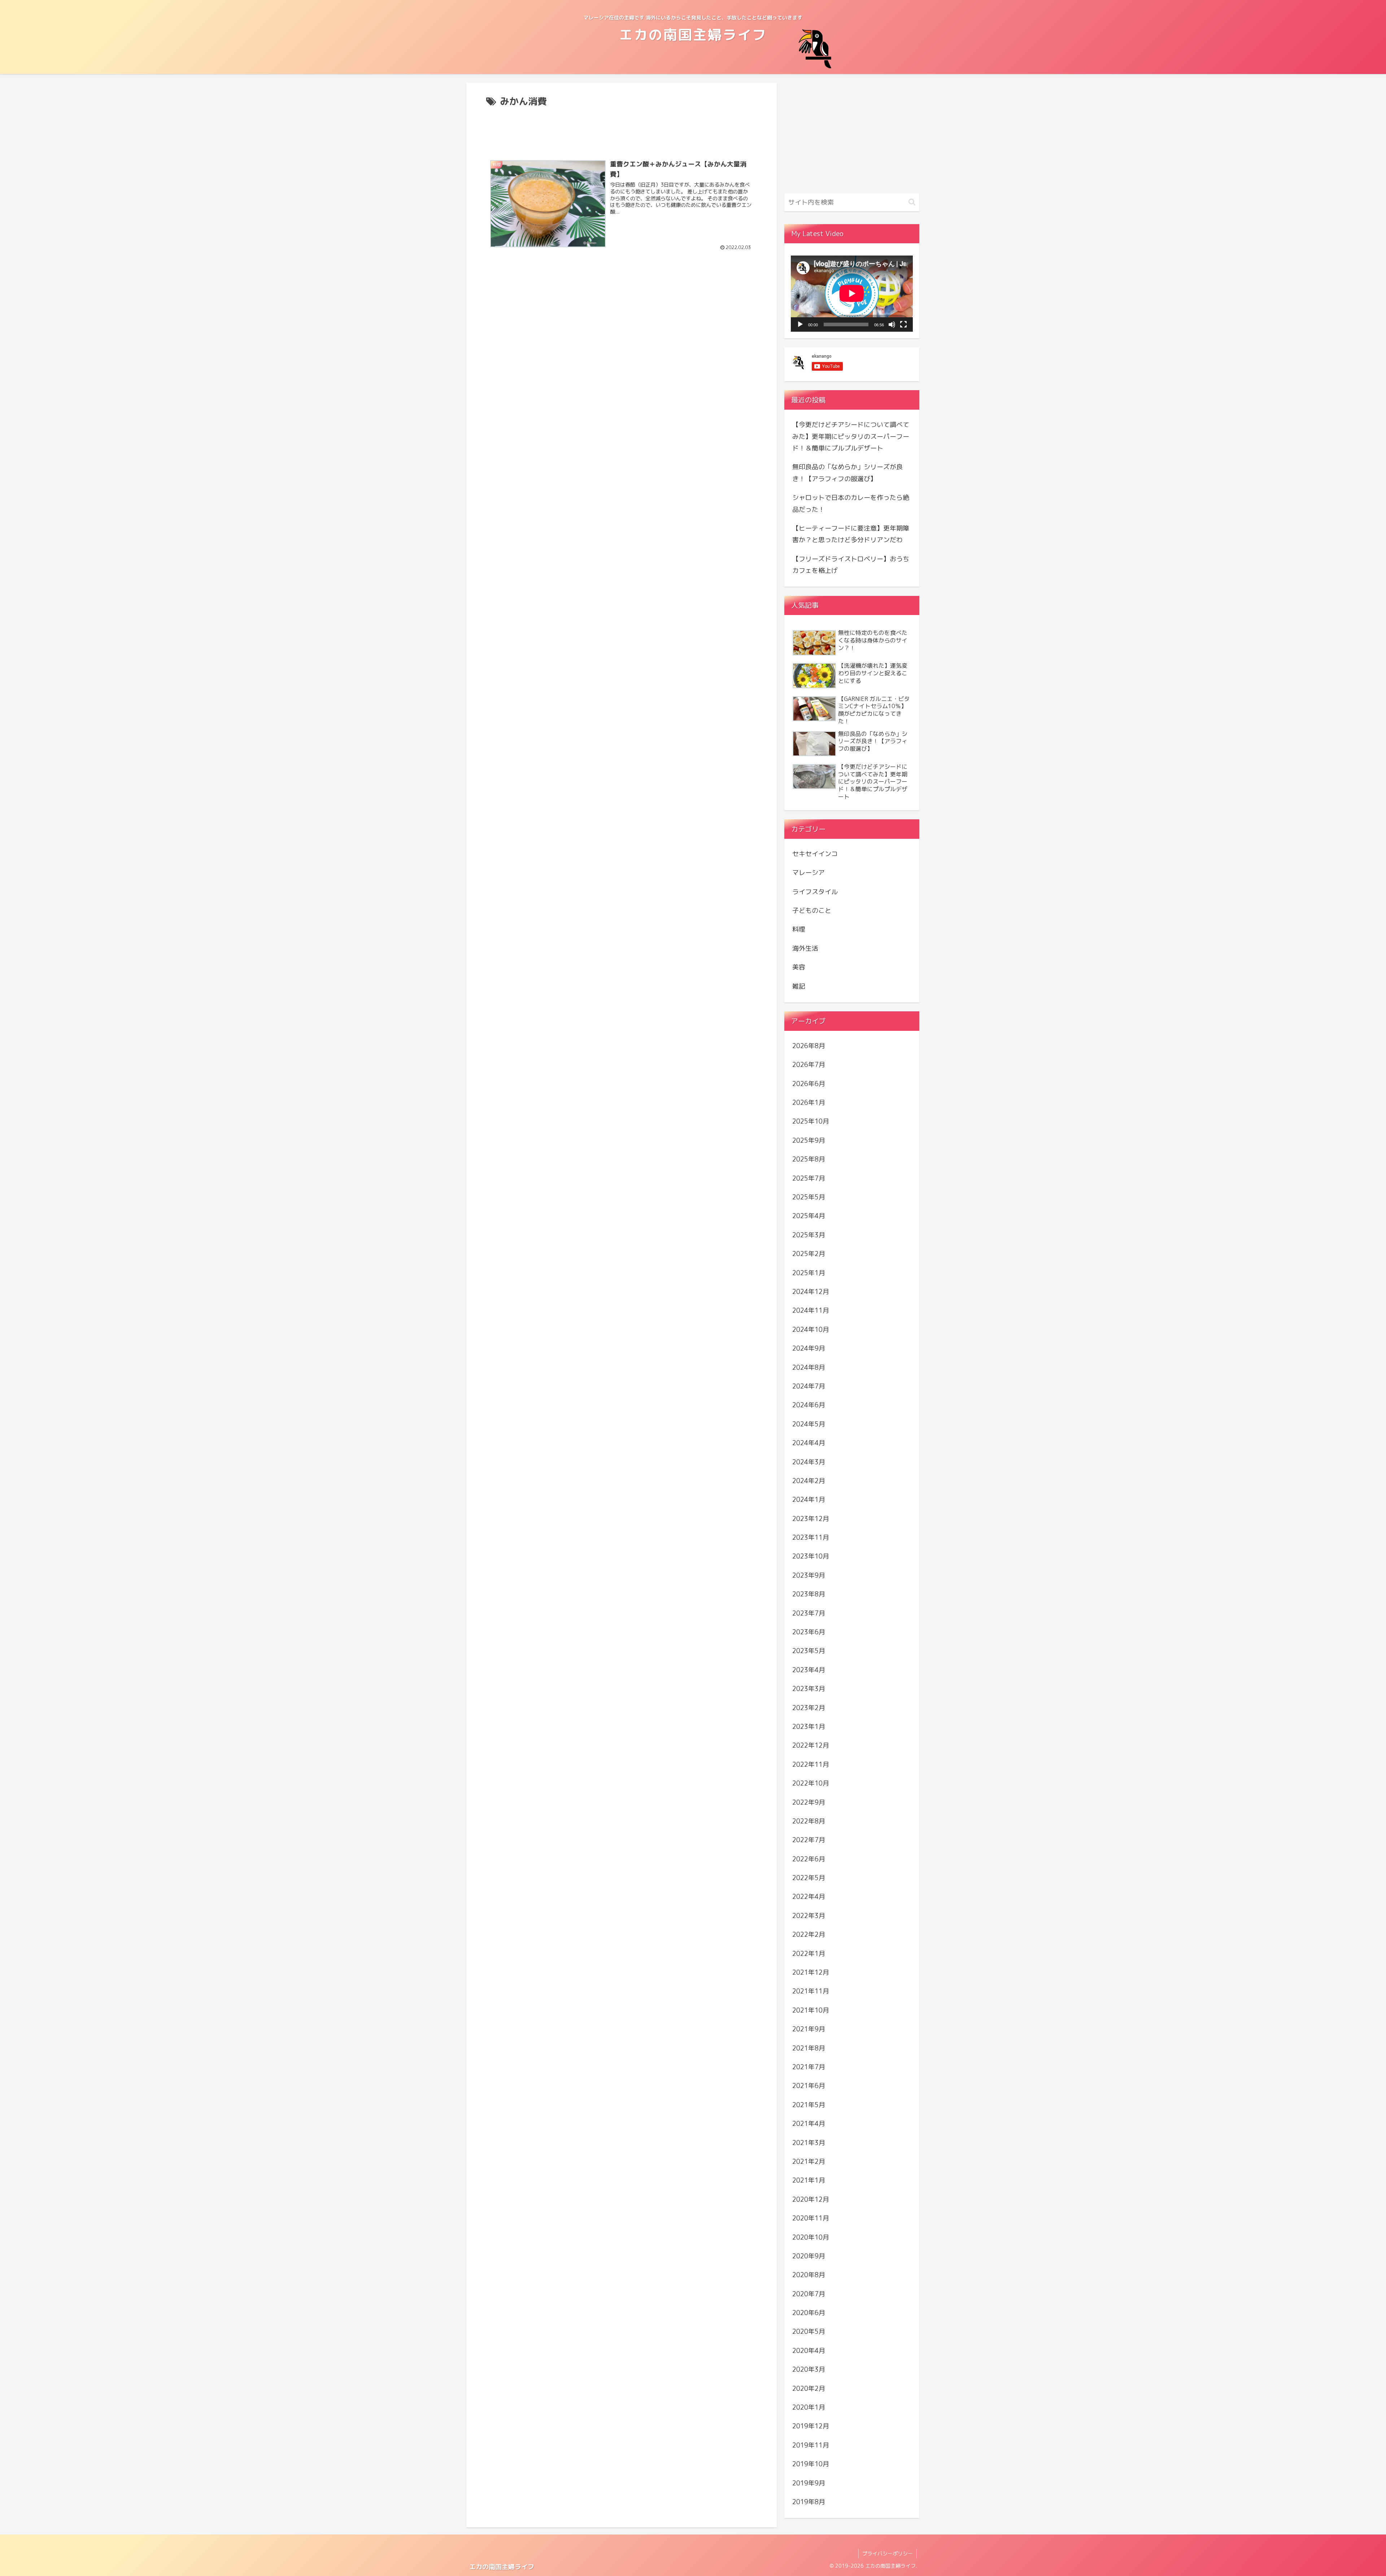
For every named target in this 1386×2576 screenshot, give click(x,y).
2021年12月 (811, 1972)
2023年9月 (809, 1575)
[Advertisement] (622, 130)
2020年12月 (811, 2199)
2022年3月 (809, 1916)
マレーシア (808, 873)
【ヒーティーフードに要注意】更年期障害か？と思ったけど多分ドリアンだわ (851, 534)
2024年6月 (809, 1405)
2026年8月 (809, 1046)
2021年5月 (809, 2105)
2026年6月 (809, 1084)
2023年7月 (809, 1613)
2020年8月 (809, 2275)
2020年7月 (809, 2294)
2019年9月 (809, 2483)
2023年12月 (811, 1518)
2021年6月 (809, 2086)
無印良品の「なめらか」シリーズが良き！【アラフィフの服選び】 (847, 473)
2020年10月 (811, 2237)
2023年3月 (809, 1689)
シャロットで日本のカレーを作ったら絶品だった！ (851, 503)
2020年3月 (809, 2369)
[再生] (800, 324)
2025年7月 (809, 1178)
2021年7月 (809, 2067)
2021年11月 (811, 1991)
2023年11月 (811, 1537)
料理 (799, 929)
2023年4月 (809, 1670)
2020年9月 (809, 2256)
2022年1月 (809, 1953)
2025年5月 (809, 1197)
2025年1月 (809, 1272)
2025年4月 (809, 1216)
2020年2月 (809, 2388)
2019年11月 (811, 2445)
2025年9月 (809, 1140)
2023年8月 (809, 1594)
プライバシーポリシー (888, 2553)
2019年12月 (811, 2426)
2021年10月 (811, 2010)
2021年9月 (809, 2029)
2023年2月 (809, 1707)
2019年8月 (809, 2502)
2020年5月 (809, 2331)
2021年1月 (809, 2180)
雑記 (799, 986)
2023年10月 (811, 1556)
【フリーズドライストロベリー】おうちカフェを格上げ (851, 565)
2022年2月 (809, 1934)
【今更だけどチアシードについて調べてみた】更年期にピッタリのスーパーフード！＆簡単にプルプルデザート (851, 436)
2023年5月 (809, 1651)
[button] (912, 202)
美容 (799, 967)
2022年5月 (809, 1878)
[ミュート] (892, 324)
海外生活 (805, 948)
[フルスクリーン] (903, 324)
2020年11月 (811, 2218)
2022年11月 (811, 1764)
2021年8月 (809, 2048)
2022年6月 (809, 1859)
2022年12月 (811, 1745)
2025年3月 (809, 1235)
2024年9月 (809, 1348)
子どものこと (812, 910)
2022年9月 (809, 1802)
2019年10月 (811, 2464)
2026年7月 (809, 1065)
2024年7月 (809, 1386)
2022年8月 (809, 1821)
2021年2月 (809, 2161)
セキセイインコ (815, 854)
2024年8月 (809, 1367)
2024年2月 (809, 1481)
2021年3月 (809, 2142)
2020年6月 (809, 2313)
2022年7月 (809, 1840)
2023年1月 (809, 1727)
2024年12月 (811, 1292)
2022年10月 (811, 1783)
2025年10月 (811, 1121)
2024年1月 (809, 1500)
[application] (852, 293)
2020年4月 (809, 2351)
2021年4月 (809, 2124)
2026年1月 (809, 1102)
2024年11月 (811, 1310)
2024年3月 (809, 1462)
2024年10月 (811, 1330)
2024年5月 (809, 1424)
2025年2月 (809, 1254)
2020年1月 (809, 2407)
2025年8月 (809, 1159)
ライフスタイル (815, 891)
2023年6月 (809, 1632)
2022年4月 (809, 1897)
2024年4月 (809, 1443)
